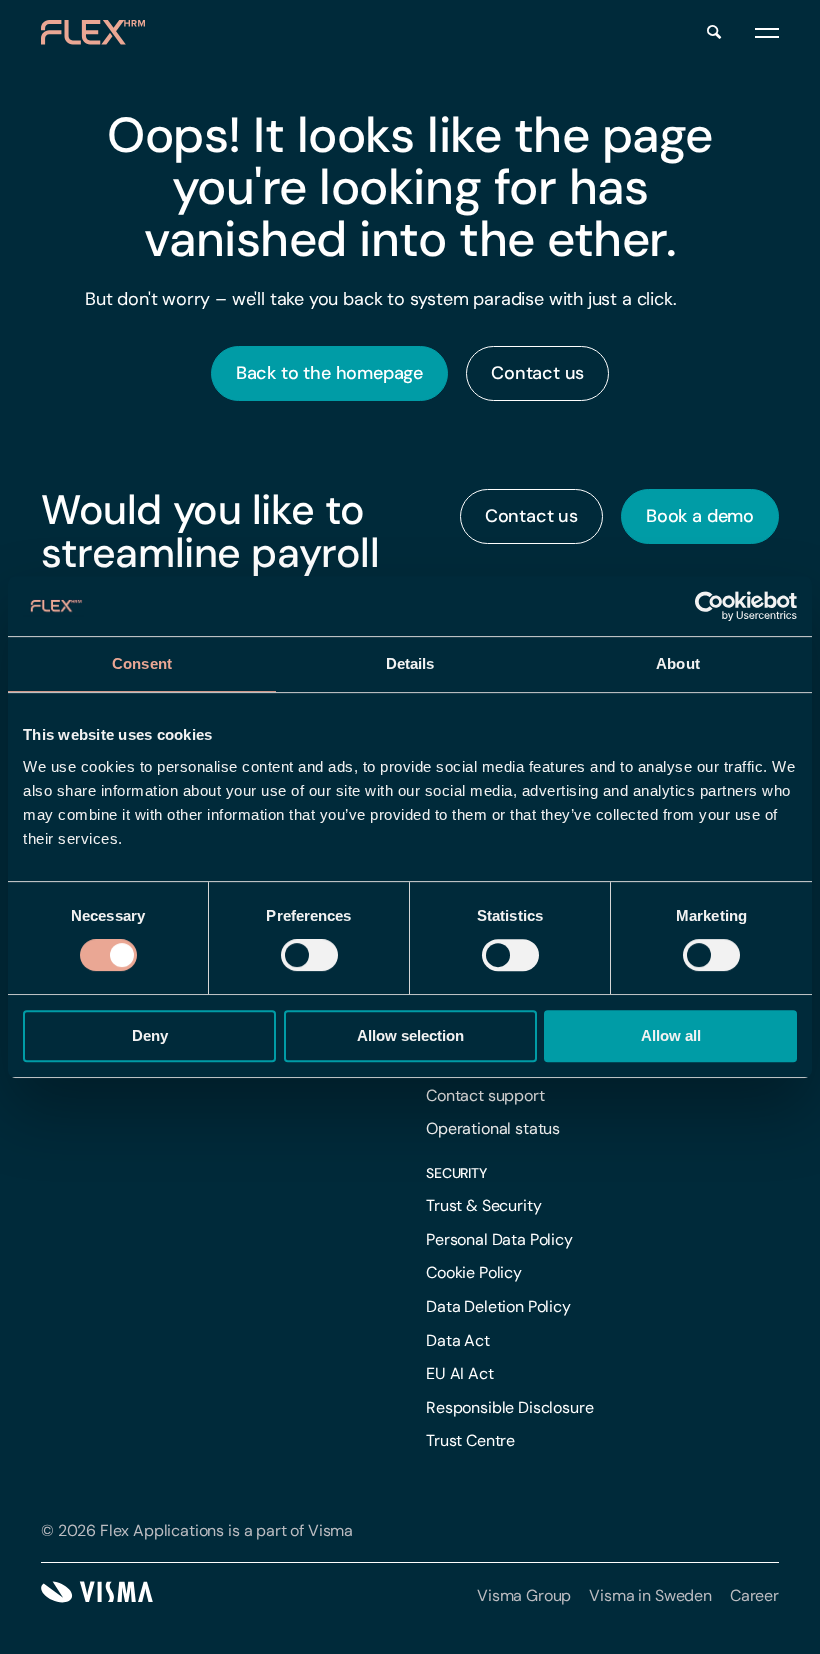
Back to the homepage (329, 373)
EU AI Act (460, 1373)
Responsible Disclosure (509, 1407)
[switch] (309, 955)
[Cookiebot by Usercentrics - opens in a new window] (709, 606)
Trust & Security (483, 1205)
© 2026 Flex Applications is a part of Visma (197, 1530)
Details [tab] (410, 663)
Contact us (537, 373)
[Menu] (767, 32)
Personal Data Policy (499, 1239)
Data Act (458, 1340)
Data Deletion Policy (498, 1306)
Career (754, 1595)
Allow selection (410, 1035)
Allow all (671, 1035)
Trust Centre (470, 1440)
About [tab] (678, 663)
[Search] (714, 32)
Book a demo (700, 516)
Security (456, 1173)
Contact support (485, 1095)
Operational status (493, 1128)
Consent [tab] (142, 663)
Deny (150, 1035)
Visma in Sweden (650, 1595)
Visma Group (524, 1595)
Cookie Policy (474, 1272)
